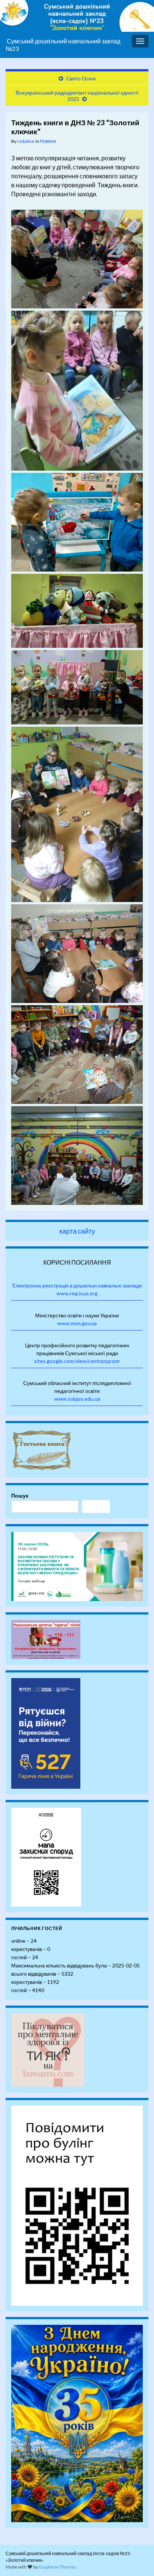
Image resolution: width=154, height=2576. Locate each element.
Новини (48, 141)
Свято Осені (81, 78)
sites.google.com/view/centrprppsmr (77, 1361)
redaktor (26, 141)
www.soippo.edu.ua (77, 1399)
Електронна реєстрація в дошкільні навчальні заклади (77, 1285)
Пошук (20, 1495)
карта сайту (77, 1231)
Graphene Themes (57, 2567)
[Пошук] (96, 1506)
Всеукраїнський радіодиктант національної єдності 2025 (77, 96)
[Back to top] (137, 2559)
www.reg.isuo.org (77, 1293)
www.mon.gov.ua (77, 1323)
